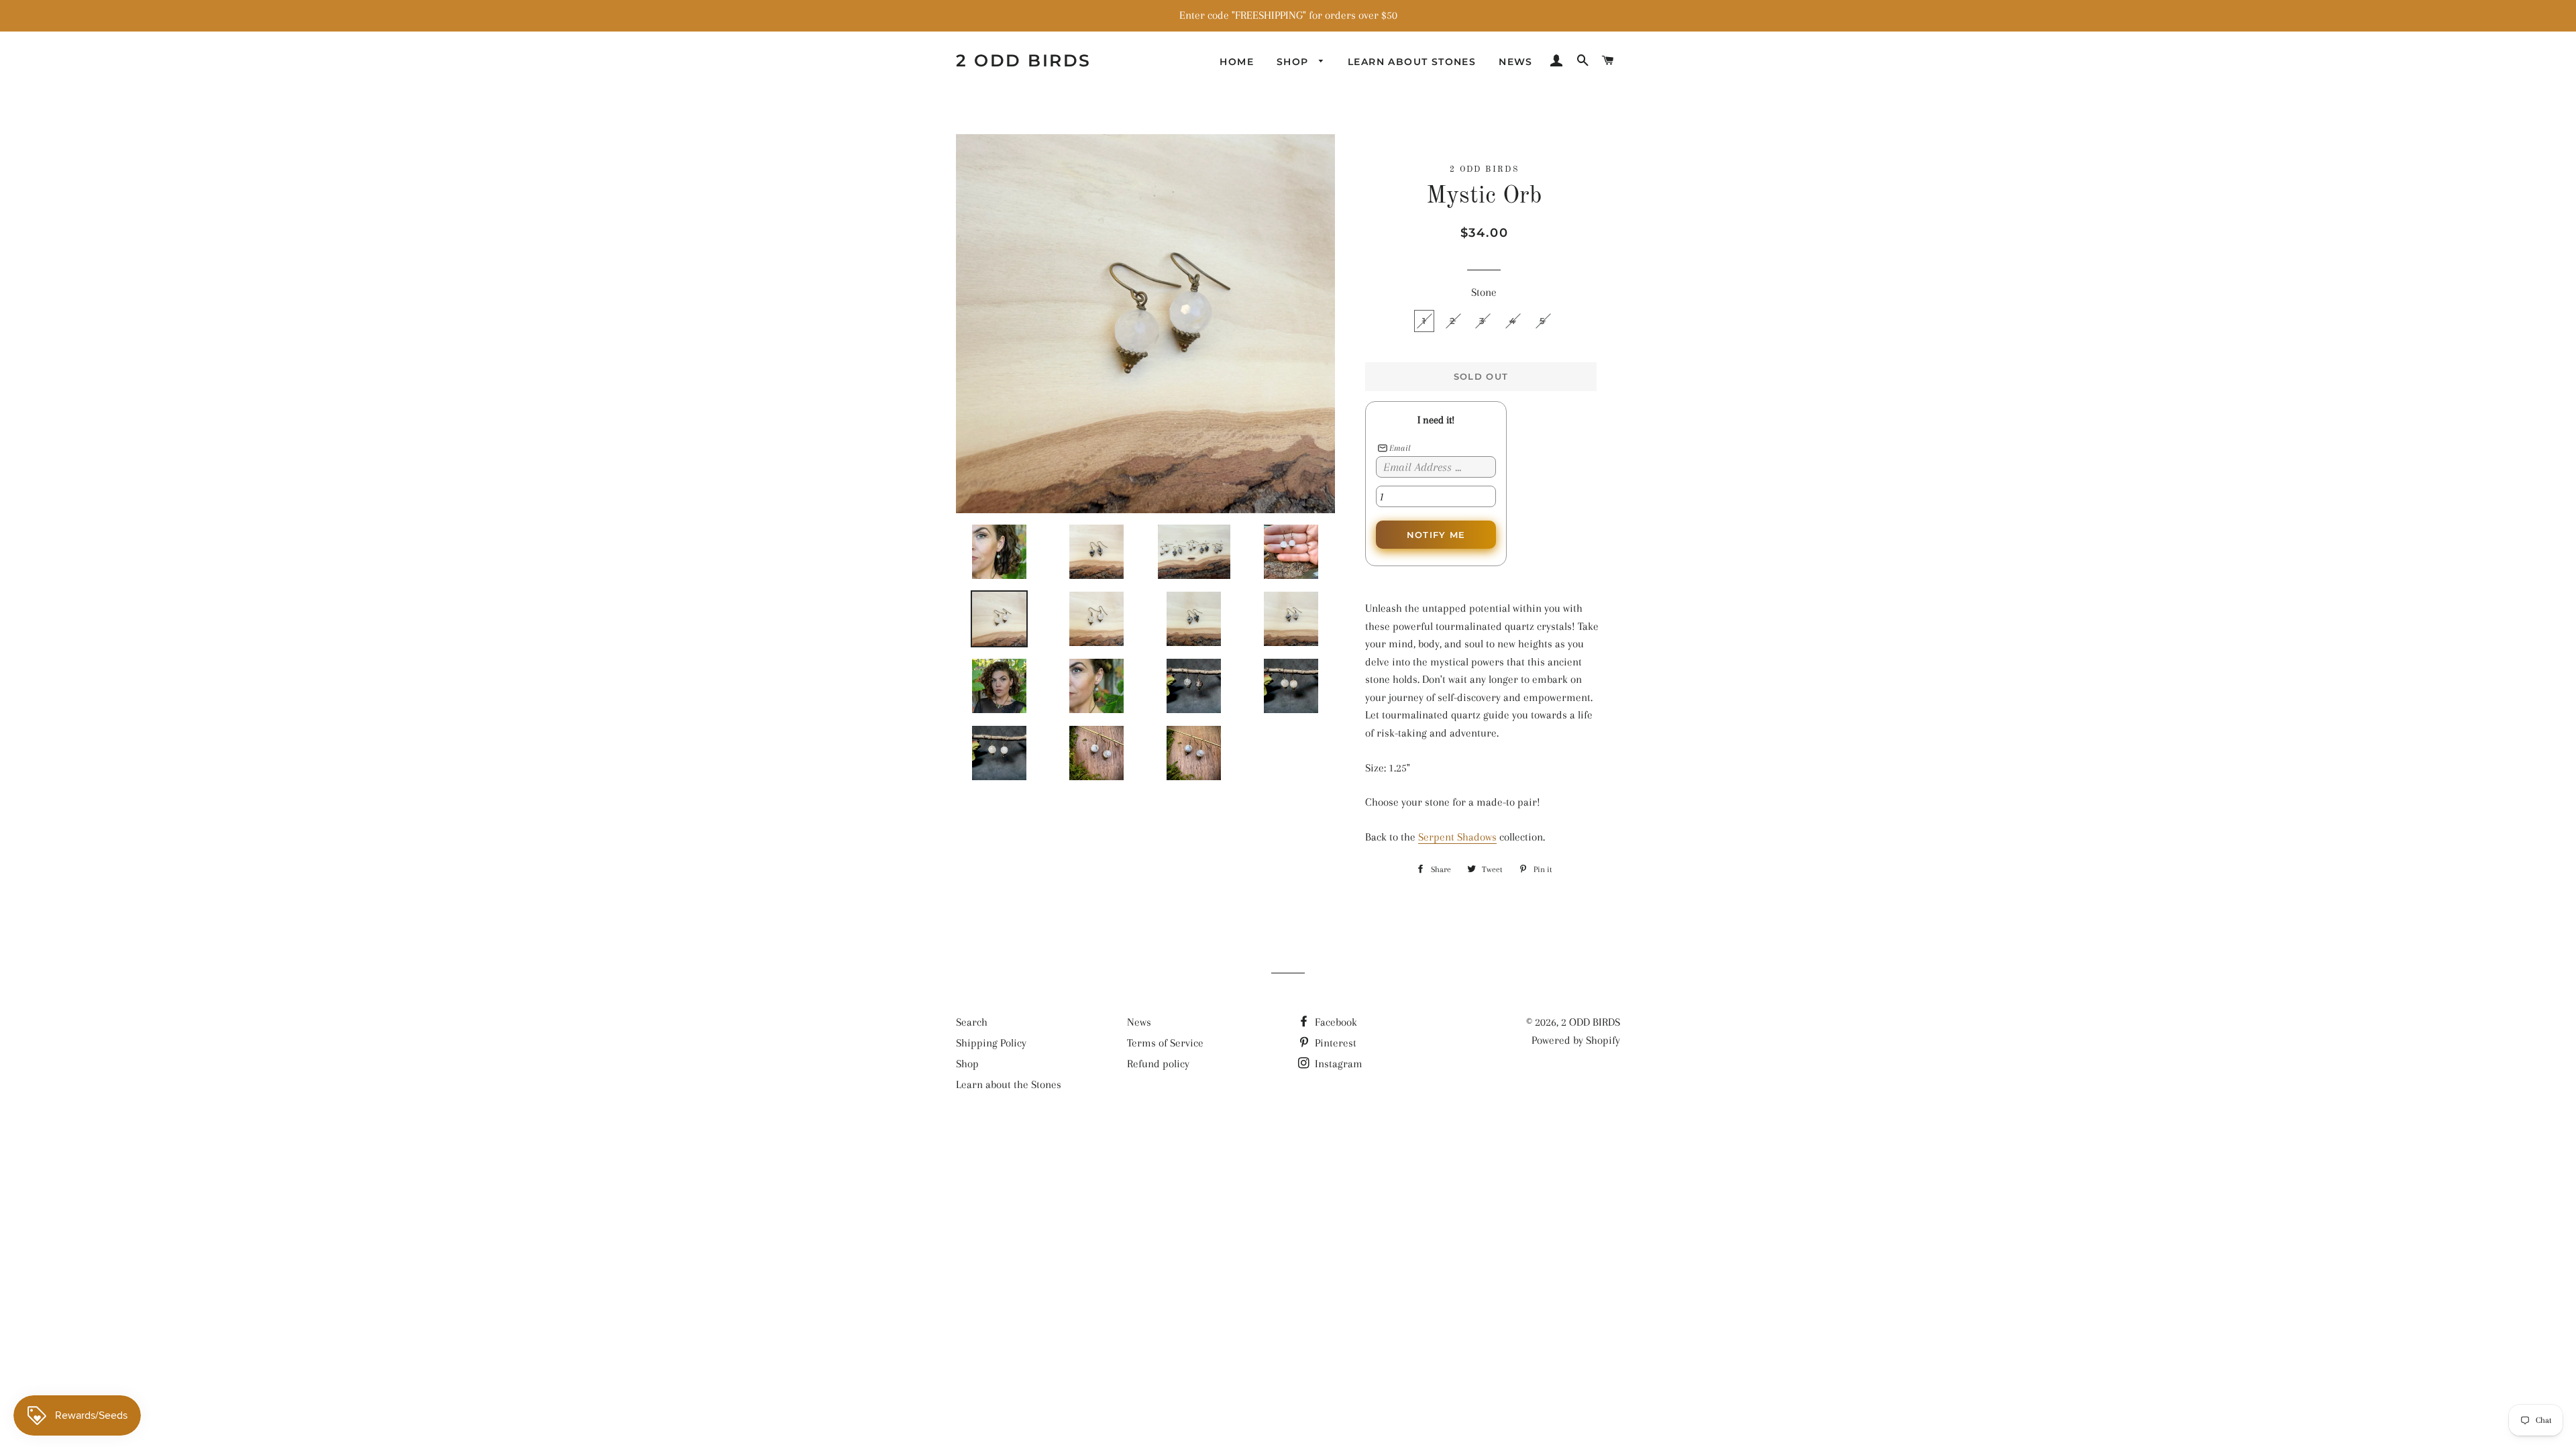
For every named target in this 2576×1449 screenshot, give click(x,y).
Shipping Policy (991, 1043)
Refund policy (1158, 1064)
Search (972, 1022)
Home (1237, 62)
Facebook (1335, 1022)
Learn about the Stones (1009, 1084)
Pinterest (1334, 1043)
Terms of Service (1165, 1043)
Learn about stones (1412, 62)
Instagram (1337, 1064)
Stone (1484, 292)
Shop (1294, 62)
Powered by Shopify (1576, 1040)
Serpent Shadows (1457, 837)
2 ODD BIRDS (1024, 60)
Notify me (1436, 535)
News (1516, 62)
